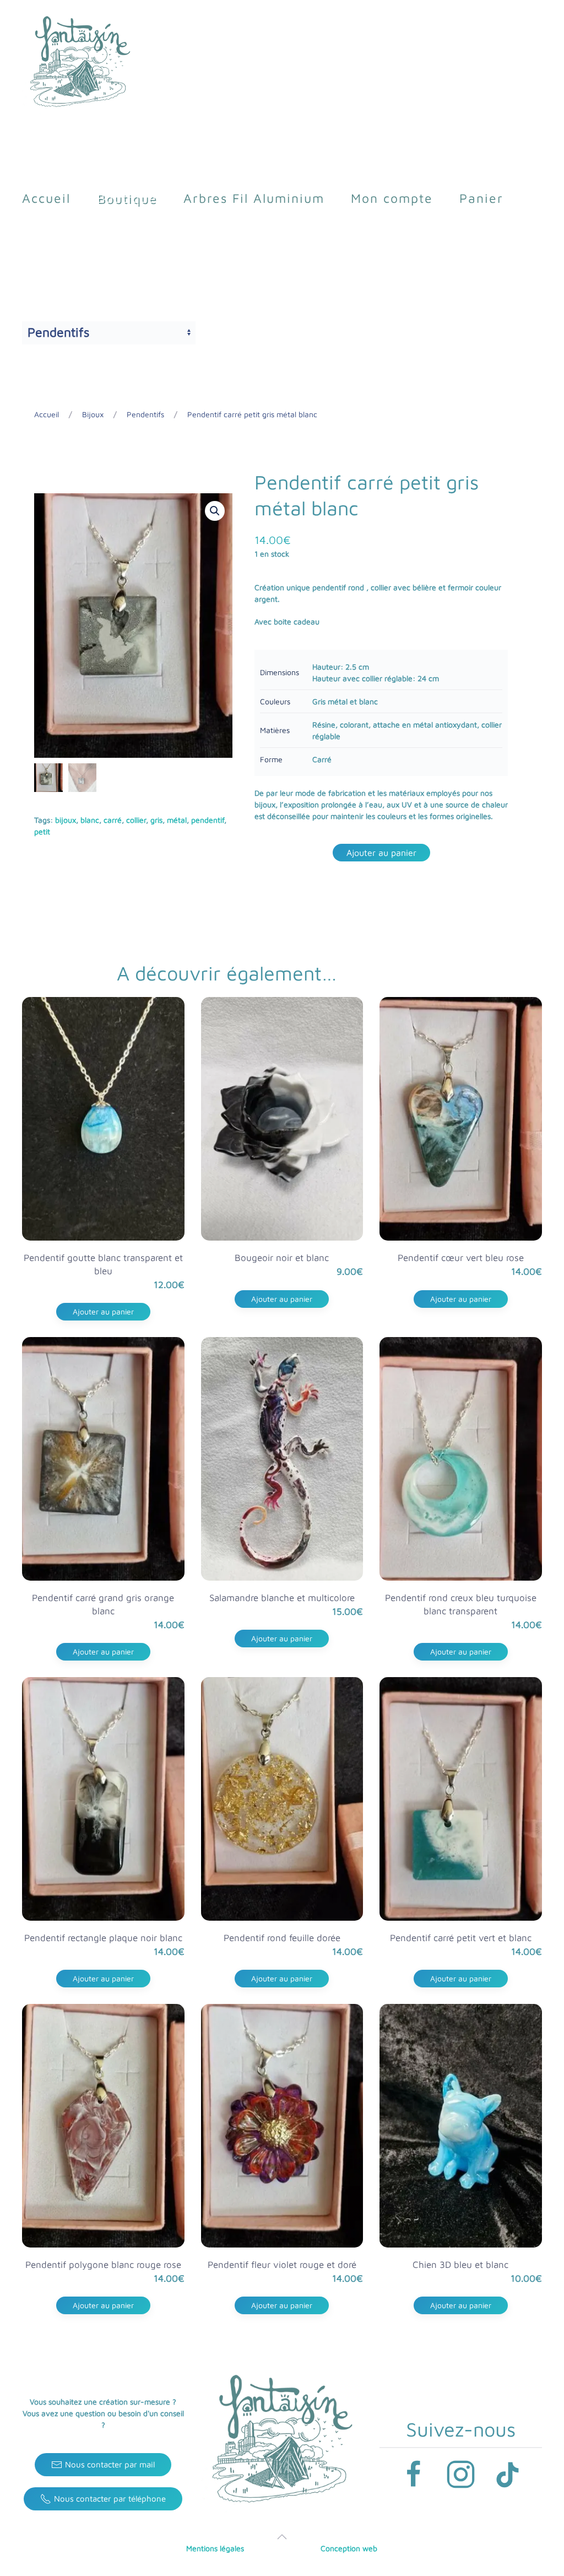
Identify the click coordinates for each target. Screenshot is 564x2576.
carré (113, 820)
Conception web (349, 2548)
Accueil (46, 198)
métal (177, 820)
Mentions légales (215, 2548)
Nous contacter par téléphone (110, 2499)
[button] (215, 511)
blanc (90, 820)
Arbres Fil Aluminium (254, 198)
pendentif (208, 820)
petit (42, 831)
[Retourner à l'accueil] (80, 63)
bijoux (66, 820)
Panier (481, 198)
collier (136, 820)
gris (156, 820)
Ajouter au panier (381, 853)
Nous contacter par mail (110, 2464)
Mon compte (392, 198)
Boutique (127, 198)
